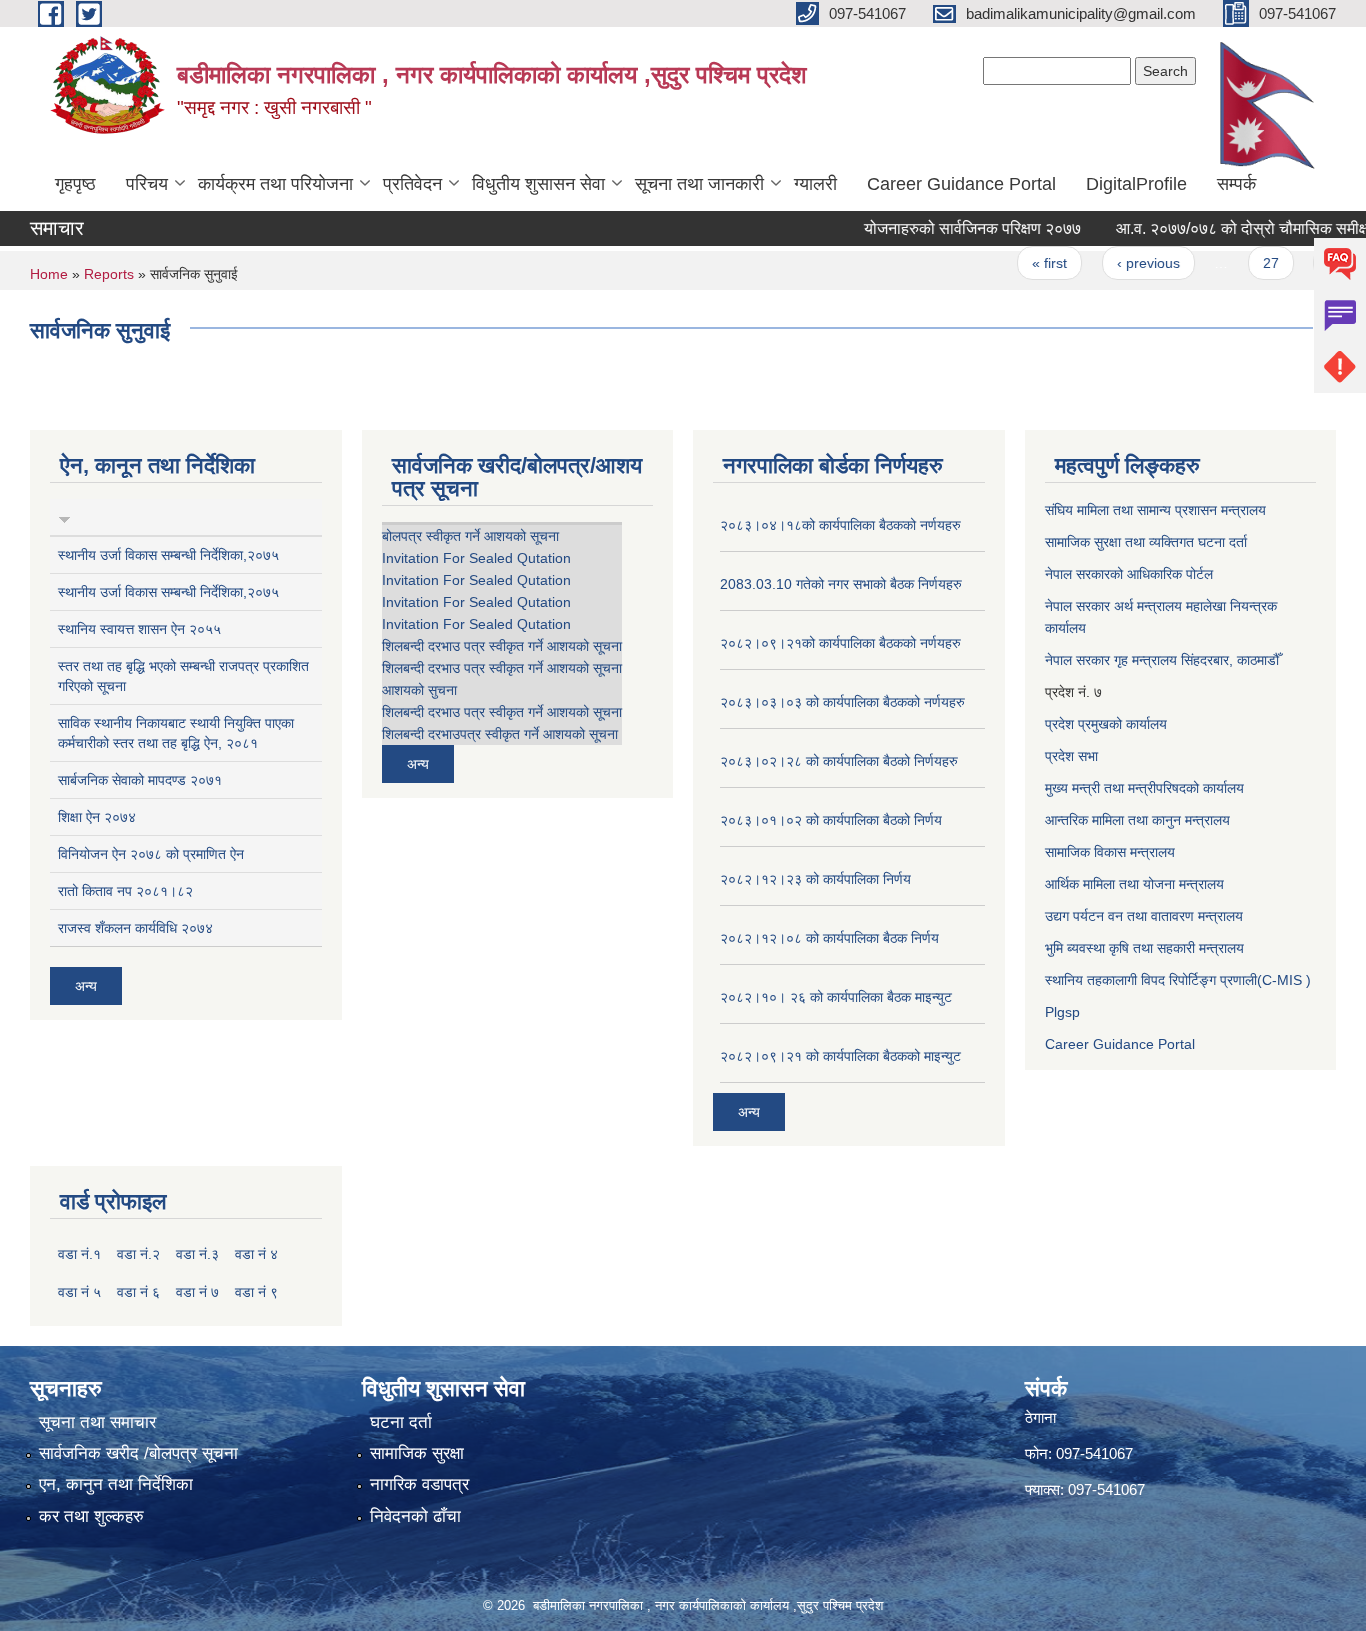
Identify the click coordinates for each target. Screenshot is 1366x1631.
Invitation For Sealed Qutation (476, 558)
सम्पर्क (1236, 184)
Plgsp (1062, 1012)
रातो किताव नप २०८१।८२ (125, 891)
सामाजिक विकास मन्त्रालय (1110, 852)
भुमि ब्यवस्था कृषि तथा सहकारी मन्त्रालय (1144, 948)
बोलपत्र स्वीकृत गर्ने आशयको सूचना (470, 536)
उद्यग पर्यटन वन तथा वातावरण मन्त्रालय (1144, 916)
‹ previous (1120, 263)
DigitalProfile (1136, 184)
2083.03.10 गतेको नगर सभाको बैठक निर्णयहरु (841, 584)
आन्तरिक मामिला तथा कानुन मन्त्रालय (1137, 820)
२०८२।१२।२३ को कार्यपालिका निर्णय (815, 879)
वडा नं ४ (256, 1254)
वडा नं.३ (197, 1254)
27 (1243, 263)
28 (1309, 263)
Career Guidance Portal (961, 184)
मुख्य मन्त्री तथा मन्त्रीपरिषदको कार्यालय (1144, 788)
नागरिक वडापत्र (419, 1484)
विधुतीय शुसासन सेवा (538, 184)
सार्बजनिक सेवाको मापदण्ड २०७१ (140, 780)
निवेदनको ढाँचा (415, 1516)
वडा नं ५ (79, 1292)
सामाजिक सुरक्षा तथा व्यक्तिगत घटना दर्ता (1146, 542)
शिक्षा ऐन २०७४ (97, 817)
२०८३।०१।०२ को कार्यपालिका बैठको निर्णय (831, 820)
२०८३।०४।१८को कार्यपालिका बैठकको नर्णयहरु (840, 525)
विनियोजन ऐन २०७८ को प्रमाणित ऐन (151, 854)
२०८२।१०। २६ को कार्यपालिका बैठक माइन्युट (836, 997)
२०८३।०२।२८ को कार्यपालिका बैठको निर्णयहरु (839, 761)
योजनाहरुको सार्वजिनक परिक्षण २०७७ (945, 228)
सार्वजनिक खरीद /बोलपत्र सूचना (138, 1453)
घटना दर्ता (401, 1422)
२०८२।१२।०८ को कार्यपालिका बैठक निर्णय (829, 938)
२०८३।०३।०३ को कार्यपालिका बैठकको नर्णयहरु (842, 702)
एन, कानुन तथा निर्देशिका (116, 1484)
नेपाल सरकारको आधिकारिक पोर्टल (1129, 574)
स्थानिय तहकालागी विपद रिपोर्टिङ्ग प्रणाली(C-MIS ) (1178, 980)
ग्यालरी (815, 184)
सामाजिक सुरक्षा (417, 1453)
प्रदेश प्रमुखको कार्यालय (1106, 724)
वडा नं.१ (79, 1254)
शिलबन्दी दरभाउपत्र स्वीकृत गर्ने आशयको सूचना (500, 734)
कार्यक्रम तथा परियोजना (275, 184)
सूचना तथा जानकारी (699, 184)
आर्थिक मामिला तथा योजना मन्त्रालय (1134, 884)
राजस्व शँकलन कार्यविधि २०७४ (135, 928)
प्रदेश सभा (1071, 756)
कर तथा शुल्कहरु (91, 1516)
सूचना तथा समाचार (97, 1422)
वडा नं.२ (138, 1254)
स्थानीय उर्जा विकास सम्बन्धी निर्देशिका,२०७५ (168, 555)
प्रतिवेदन (412, 184)
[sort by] (64, 517)
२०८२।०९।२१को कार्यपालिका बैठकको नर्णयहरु (840, 643)
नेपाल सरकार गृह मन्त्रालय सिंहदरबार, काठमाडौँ (1162, 660)
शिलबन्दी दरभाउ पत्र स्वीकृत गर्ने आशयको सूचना (502, 646)
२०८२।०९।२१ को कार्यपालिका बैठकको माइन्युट (840, 1056)
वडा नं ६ (138, 1292)
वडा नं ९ (256, 1292)
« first (1022, 263)
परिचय (147, 184)
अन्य (86, 986)
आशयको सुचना (419, 690)
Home (49, 274)
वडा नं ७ (197, 1292)
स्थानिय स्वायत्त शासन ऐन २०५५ (139, 629)
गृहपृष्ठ (75, 184)
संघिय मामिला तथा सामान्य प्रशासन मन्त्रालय (1155, 510)
